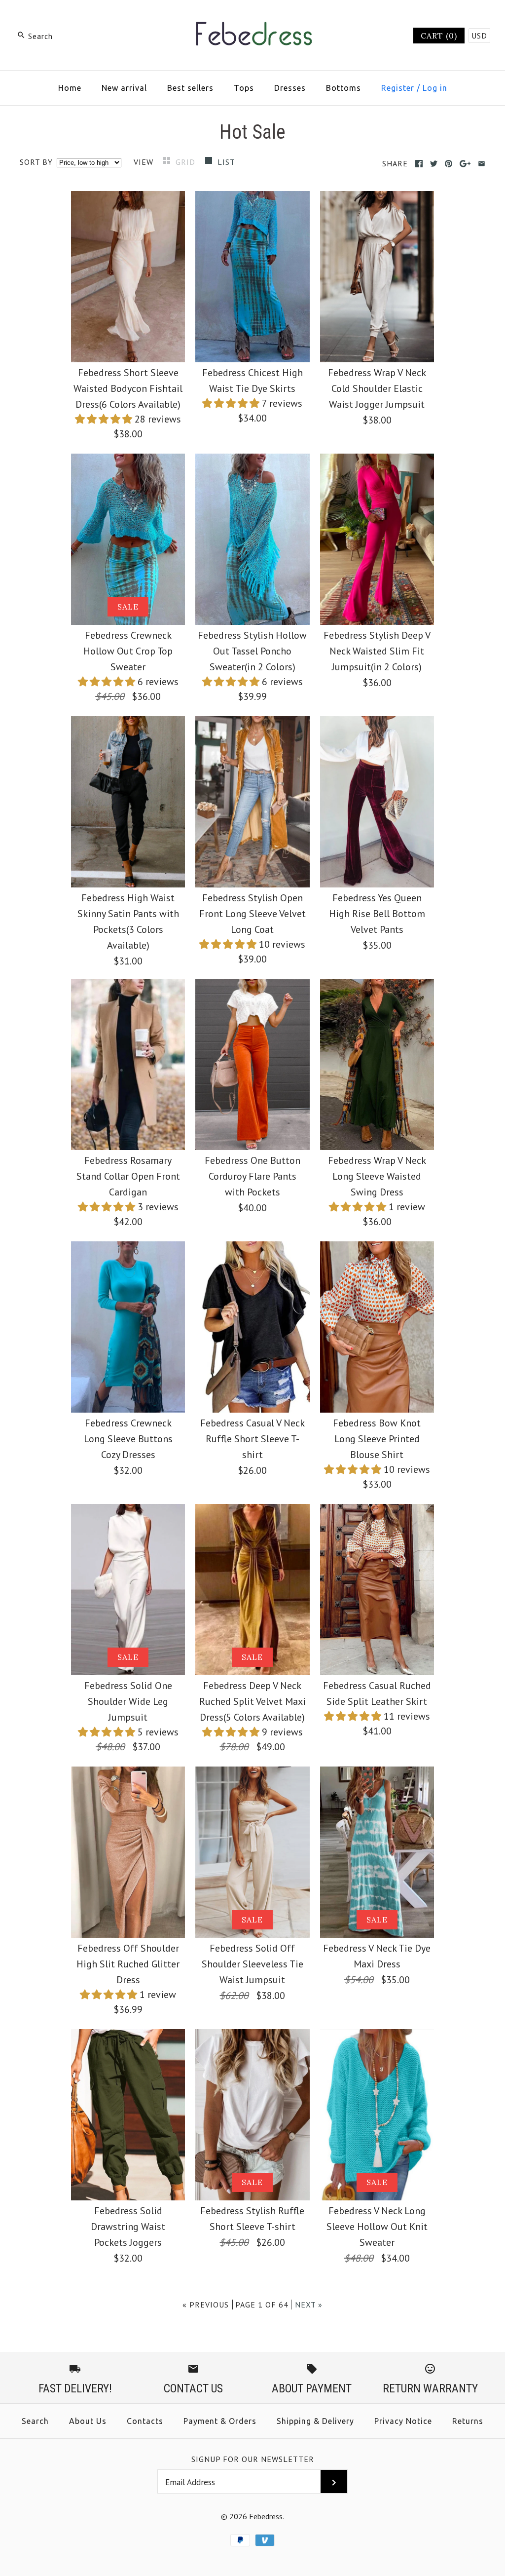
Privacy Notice (403, 2421)
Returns (468, 2421)
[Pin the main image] (449, 164)
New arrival (124, 88)
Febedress (266, 2516)
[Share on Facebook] (419, 164)
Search (35, 2421)
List (226, 162)
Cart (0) (439, 36)
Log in (435, 88)
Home (70, 88)
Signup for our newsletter (253, 2459)
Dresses (290, 88)
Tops (244, 88)
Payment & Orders (220, 2421)
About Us (88, 2421)
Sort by (36, 162)
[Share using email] (482, 164)
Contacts (145, 2421)
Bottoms (343, 88)
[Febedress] (252, 18)
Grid (187, 162)
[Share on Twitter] (434, 164)
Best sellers (190, 88)
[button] (105, 419)
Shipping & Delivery (315, 2421)
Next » (309, 2305)
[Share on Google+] (465, 164)
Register (398, 88)
